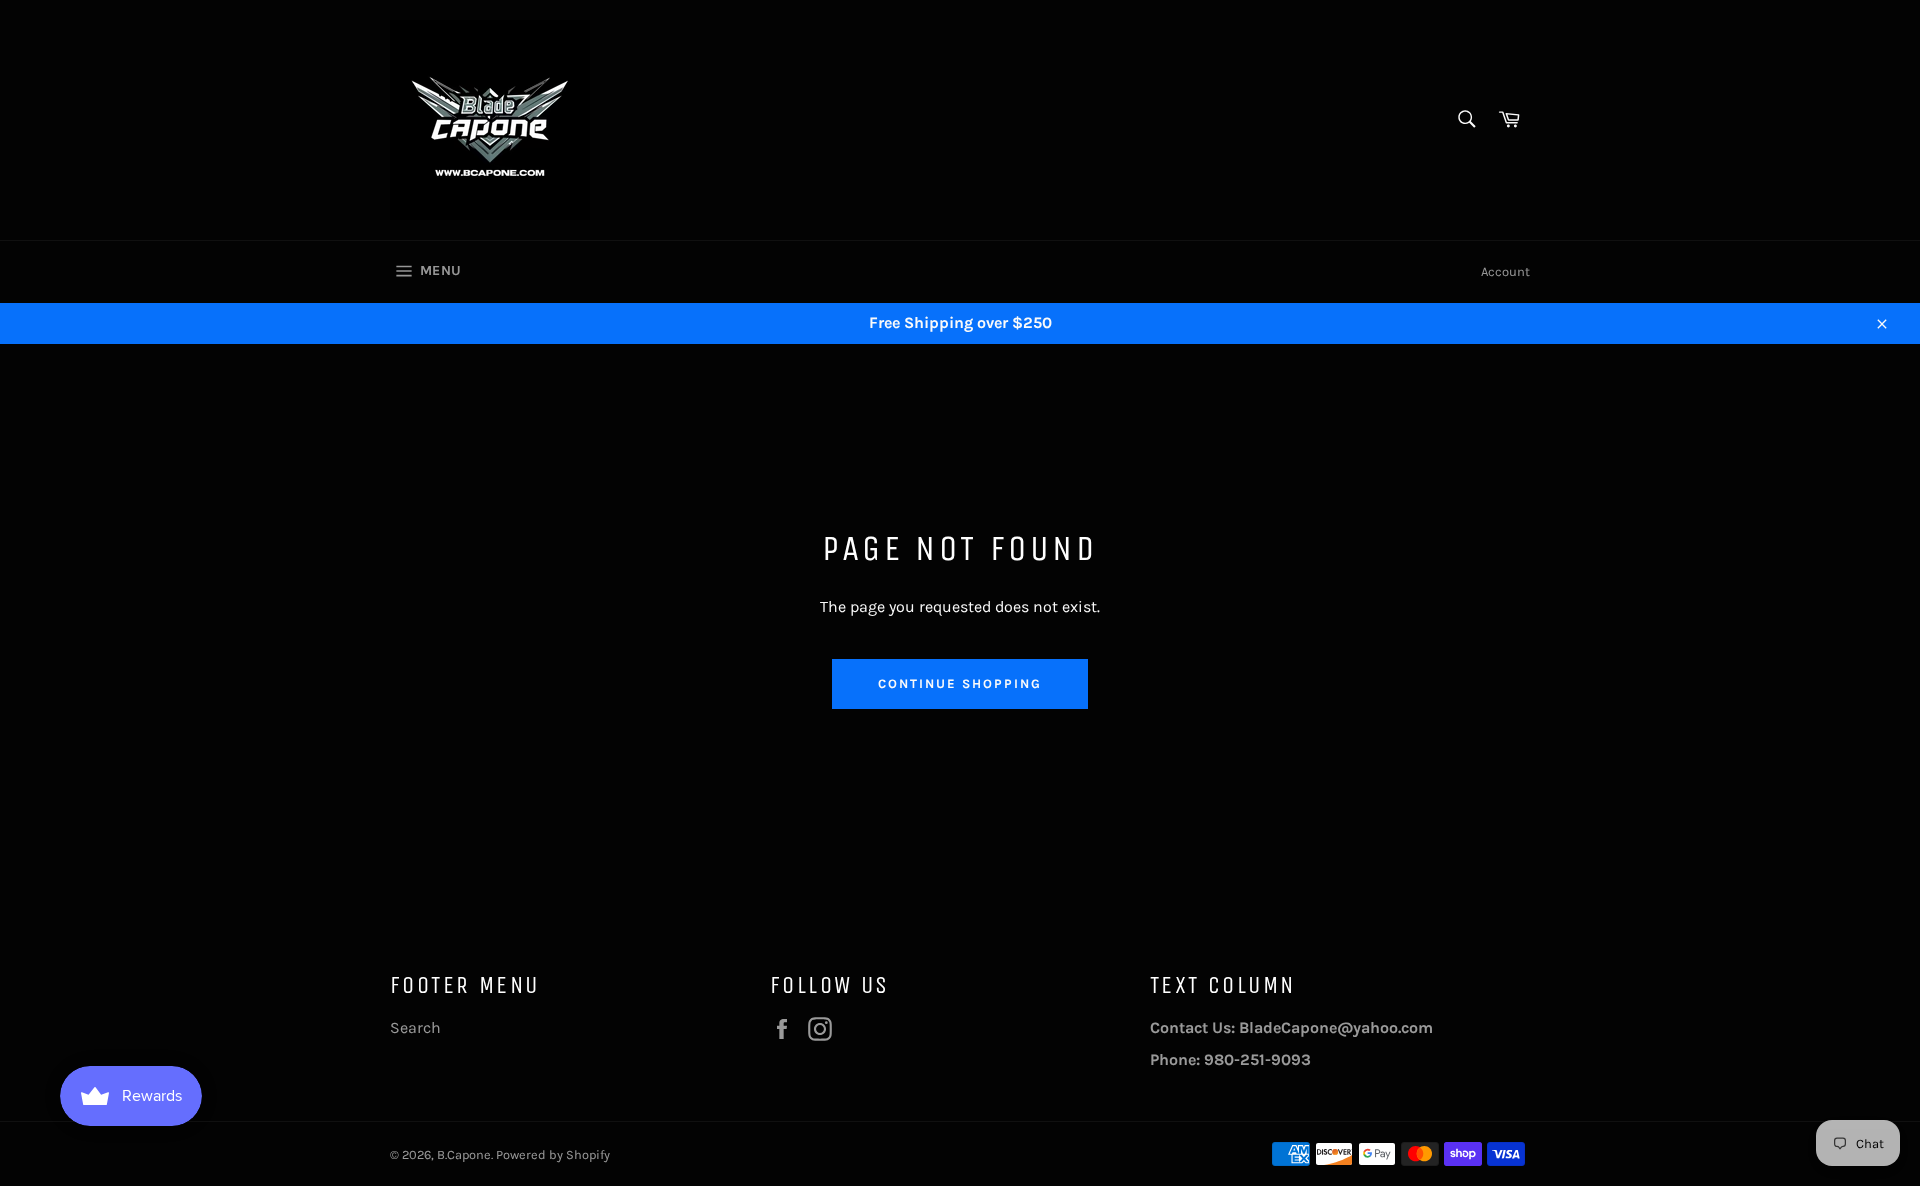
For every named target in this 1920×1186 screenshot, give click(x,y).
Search (415, 1027)
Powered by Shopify (553, 1154)
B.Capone (464, 1154)
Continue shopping (959, 683)
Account (1505, 271)
